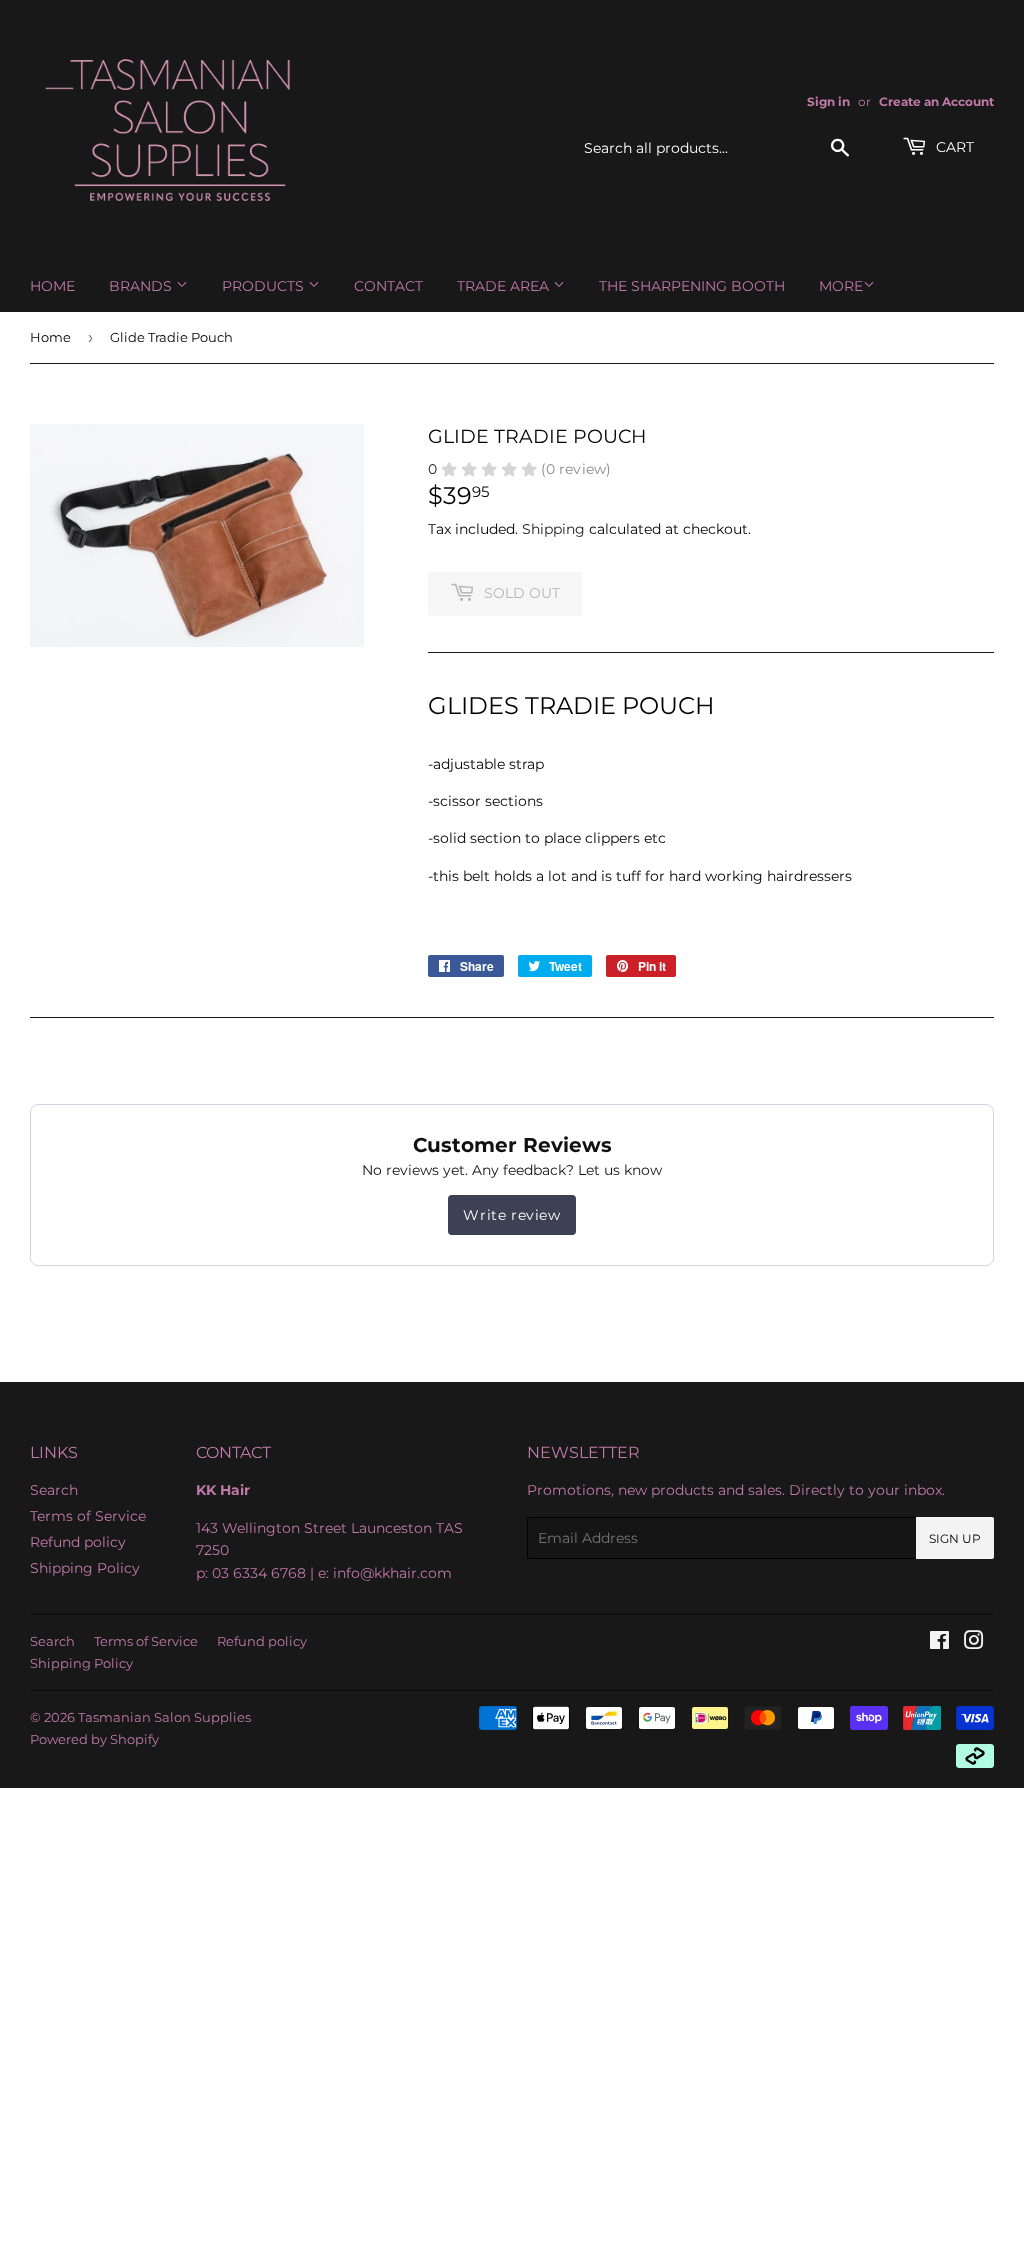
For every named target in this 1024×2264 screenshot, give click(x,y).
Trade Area (505, 286)
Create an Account (936, 101)
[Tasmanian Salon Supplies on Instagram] (974, 1643)
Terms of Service (88, 1516)
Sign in (828, 101)
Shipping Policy (85, 1568)
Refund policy (78, 1542)
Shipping (553, 529)
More (841, 286)
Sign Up (955, 1538)
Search (54, 1490)
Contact (388, 286)
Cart (953, 147)
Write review (511, 1215)
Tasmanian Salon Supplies (164, 1717)
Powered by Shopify (94, 1739)
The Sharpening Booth (692, 286)
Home (52, 286)
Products (265, 286)
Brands (142, 286)
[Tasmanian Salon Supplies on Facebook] (939, 1643)
